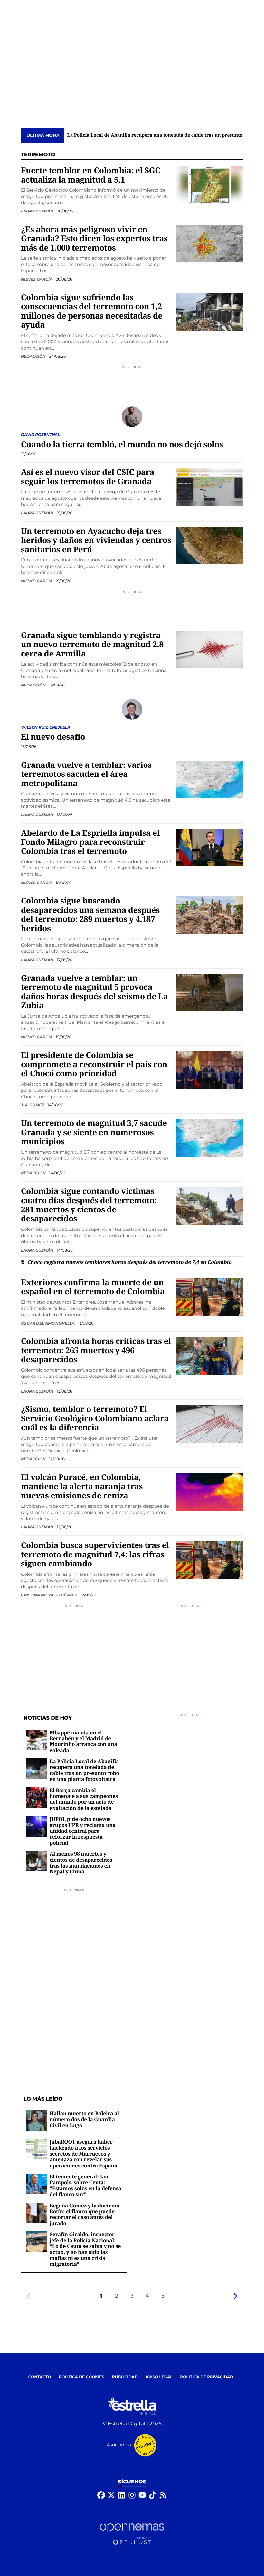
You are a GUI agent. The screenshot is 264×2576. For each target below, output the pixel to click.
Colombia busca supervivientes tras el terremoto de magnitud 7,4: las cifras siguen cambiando (95, 1554)
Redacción (34, 356)
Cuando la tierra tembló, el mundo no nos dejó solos (122, 444)
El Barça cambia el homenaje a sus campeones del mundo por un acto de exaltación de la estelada (84, 1799)
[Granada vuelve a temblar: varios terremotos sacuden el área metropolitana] (210, 779)
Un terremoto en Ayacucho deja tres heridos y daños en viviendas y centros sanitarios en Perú (96, 540)
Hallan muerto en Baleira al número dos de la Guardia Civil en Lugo (84, 2119)
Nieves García (37, 279)
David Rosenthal (40, 434)
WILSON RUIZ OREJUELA (46, 727)
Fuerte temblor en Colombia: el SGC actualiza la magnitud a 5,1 (90, 175)
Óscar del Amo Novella (48, 1323)
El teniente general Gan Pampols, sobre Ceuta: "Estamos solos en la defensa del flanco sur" (85, 2185)
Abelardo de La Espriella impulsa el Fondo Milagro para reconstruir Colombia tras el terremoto (90, 842)
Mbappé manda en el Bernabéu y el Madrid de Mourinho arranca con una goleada (83, 1741)
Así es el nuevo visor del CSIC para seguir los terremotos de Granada (88, 477)
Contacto (40, 2377)
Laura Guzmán (38, 211)
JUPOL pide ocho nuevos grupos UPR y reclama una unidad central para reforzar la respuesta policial (83, 1831)
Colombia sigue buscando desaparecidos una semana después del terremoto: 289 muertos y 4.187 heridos (90, 914)
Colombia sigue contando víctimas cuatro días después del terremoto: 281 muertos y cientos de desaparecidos (89, 1205)
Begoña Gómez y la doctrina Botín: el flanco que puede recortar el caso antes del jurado (85, 2214)
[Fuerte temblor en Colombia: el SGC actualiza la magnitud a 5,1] (210, 185)
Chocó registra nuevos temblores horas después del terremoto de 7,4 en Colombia (130, 1262)
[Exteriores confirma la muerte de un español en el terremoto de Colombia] (210, 1297)
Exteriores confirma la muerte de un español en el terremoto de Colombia (93, 1287)
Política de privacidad (207, 2377)
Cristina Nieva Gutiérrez (49, 1595)
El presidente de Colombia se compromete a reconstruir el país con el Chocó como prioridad (94, 1064)
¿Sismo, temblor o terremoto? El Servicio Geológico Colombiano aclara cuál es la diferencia (95, 1418)
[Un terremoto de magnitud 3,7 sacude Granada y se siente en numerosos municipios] (210, 1138)
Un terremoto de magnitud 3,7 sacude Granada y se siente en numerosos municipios (94, 1132)
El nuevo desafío (53, 737)
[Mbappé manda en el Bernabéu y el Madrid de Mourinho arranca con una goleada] (37, 1740)
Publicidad (125, 2377)
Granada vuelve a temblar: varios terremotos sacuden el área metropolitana (86, 774)
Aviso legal (159, 2377)
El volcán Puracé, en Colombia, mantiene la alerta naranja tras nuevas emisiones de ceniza (82, 1486)
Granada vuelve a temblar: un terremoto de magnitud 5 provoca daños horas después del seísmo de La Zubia (94, 992)
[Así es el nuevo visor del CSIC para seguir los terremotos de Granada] (210, 487)
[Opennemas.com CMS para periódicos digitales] (132, 2534)
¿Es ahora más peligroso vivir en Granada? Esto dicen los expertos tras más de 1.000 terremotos (94, 239)
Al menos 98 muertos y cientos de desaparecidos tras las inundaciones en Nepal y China (81, 1863)
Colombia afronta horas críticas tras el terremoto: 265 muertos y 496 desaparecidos (96, 1350)
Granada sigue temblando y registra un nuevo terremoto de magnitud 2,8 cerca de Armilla (92, 645)
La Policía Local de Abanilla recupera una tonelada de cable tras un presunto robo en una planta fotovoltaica (84, 1770)
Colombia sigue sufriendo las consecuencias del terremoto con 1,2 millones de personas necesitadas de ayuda (92, 311)
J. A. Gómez (33, 1105)
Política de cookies (81, 2377)
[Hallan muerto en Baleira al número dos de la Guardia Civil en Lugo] (37, 2121)
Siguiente (235, 2296)
